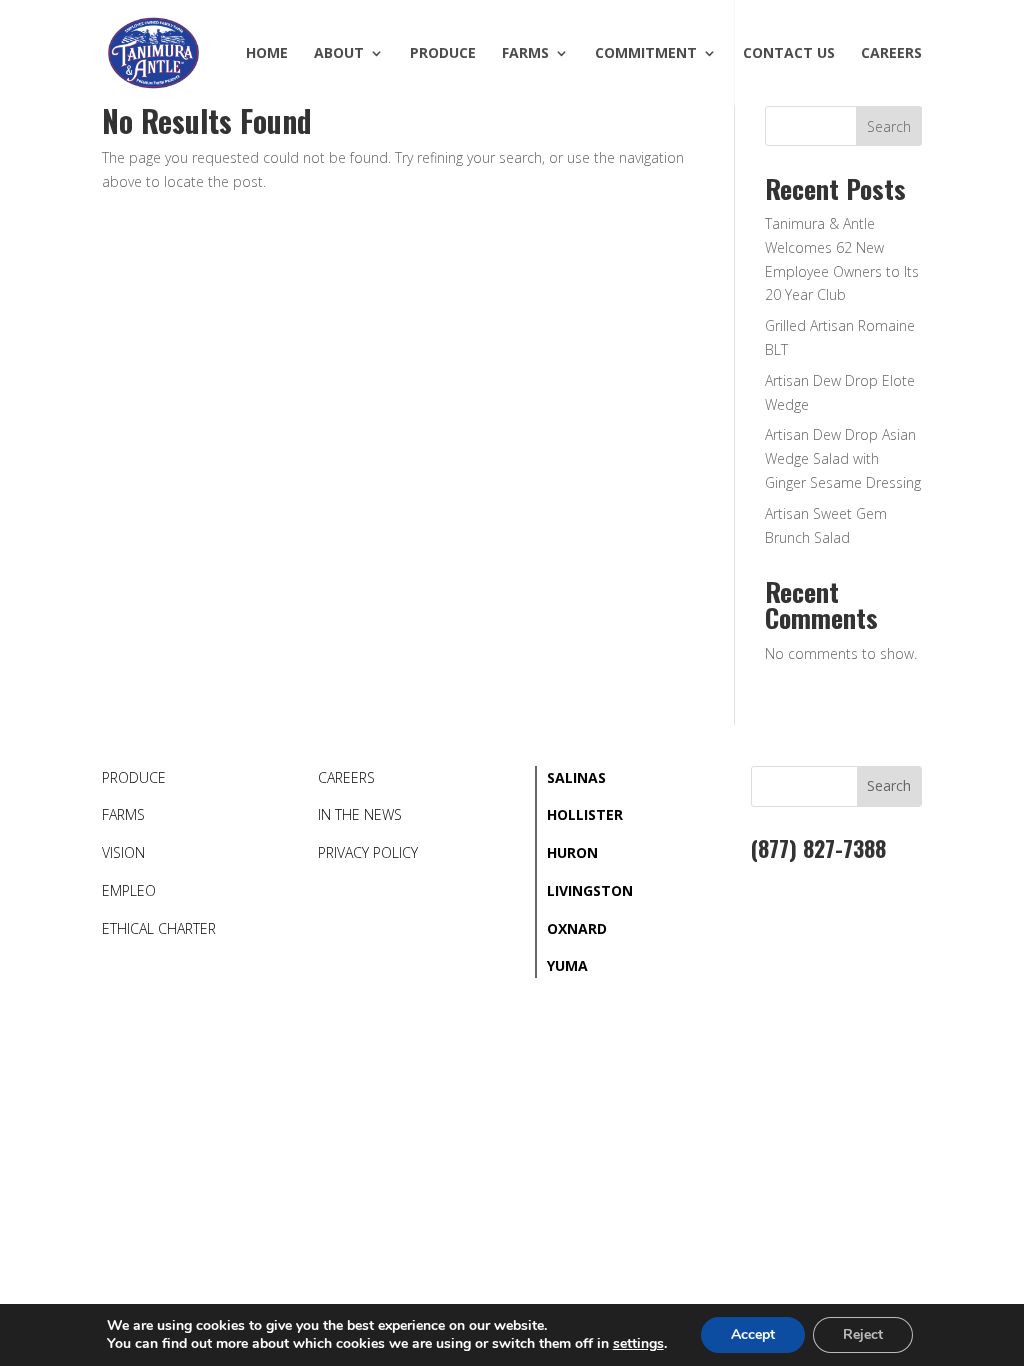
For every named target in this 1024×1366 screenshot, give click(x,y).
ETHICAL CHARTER (159, 928)
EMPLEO (129, 890)
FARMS (123, 814)
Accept (753, 1334)
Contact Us (789, 54)
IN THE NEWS (360, 814)
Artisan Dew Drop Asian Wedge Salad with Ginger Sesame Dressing (843, 458)
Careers (891, 54)
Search (889, 126)
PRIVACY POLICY (368, 852)
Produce (443, 54)
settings (638, 1344)
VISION (123, 852)
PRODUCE (134, 777)
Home (267, 54)
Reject (863, 1334)
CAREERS (346, 777)
